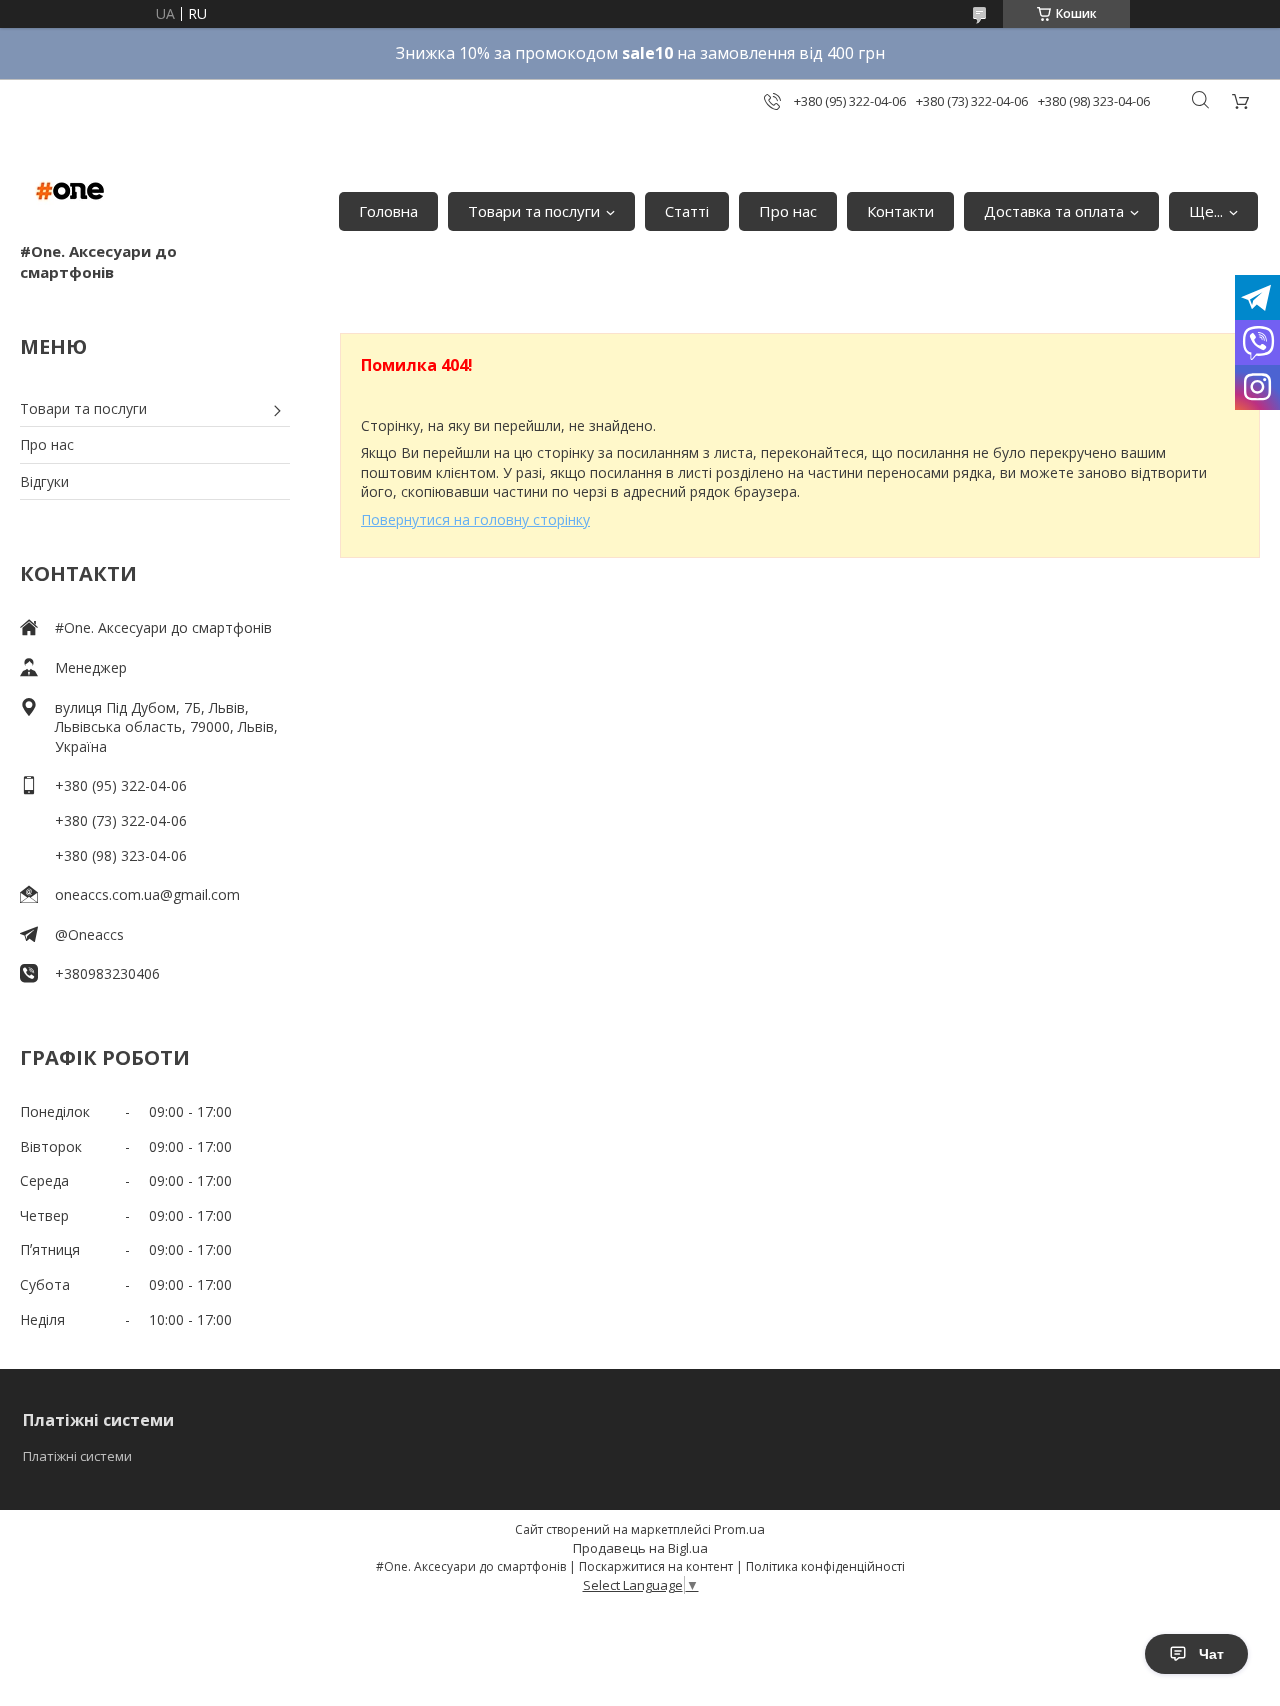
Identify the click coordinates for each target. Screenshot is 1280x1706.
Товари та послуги (534, 211)
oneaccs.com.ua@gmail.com (147, 894)
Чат (1211, 1654)
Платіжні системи (77, 1456)
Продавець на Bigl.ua (640, 1548)
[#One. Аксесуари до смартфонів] (70, 191)
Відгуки (44, 481)
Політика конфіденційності (825, 1566)
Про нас (788, 211)
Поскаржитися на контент (656, 1566)
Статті (687, 211)
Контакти (900, 211)
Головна (388, 211)
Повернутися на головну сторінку (475, 519)
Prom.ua (739, 1529)
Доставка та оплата (1054, 211)
